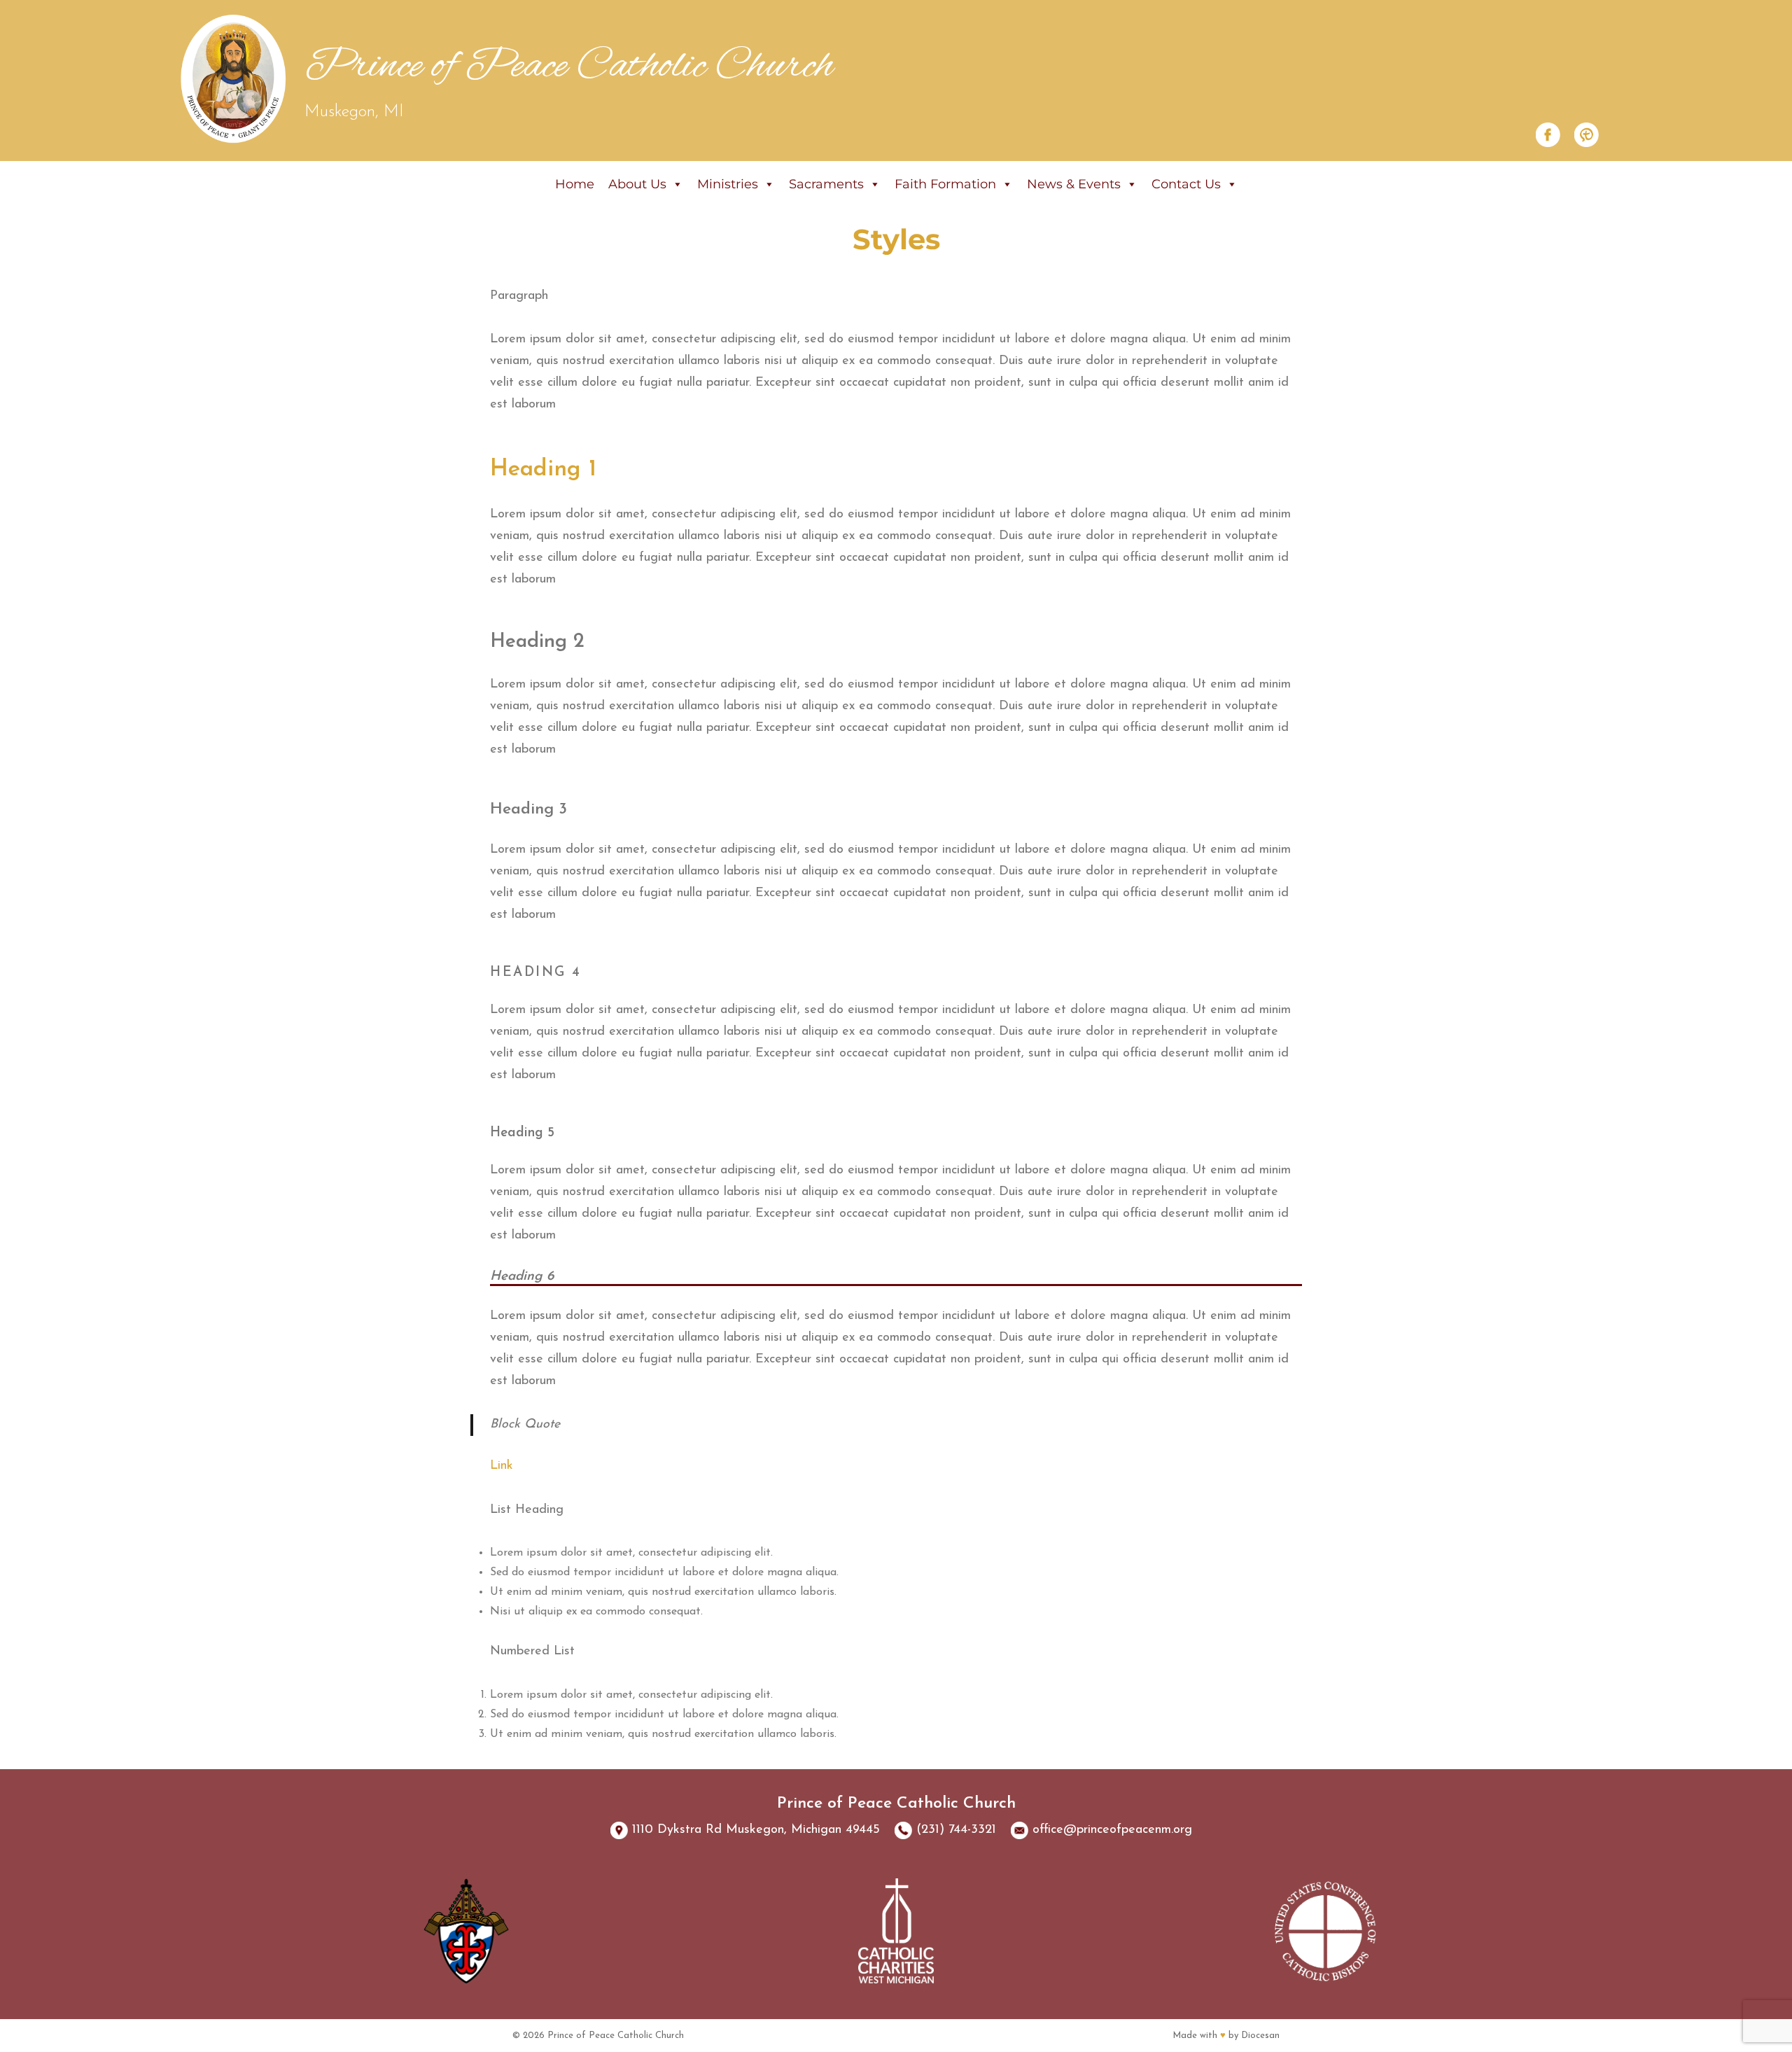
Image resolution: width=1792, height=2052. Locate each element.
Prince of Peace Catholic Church (569, 67)
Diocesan (1260, 2036)
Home (575, 184)
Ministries (728, 184)
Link (502, 1466)
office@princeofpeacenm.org (1112, 1830)
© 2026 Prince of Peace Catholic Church (598, 2036)
